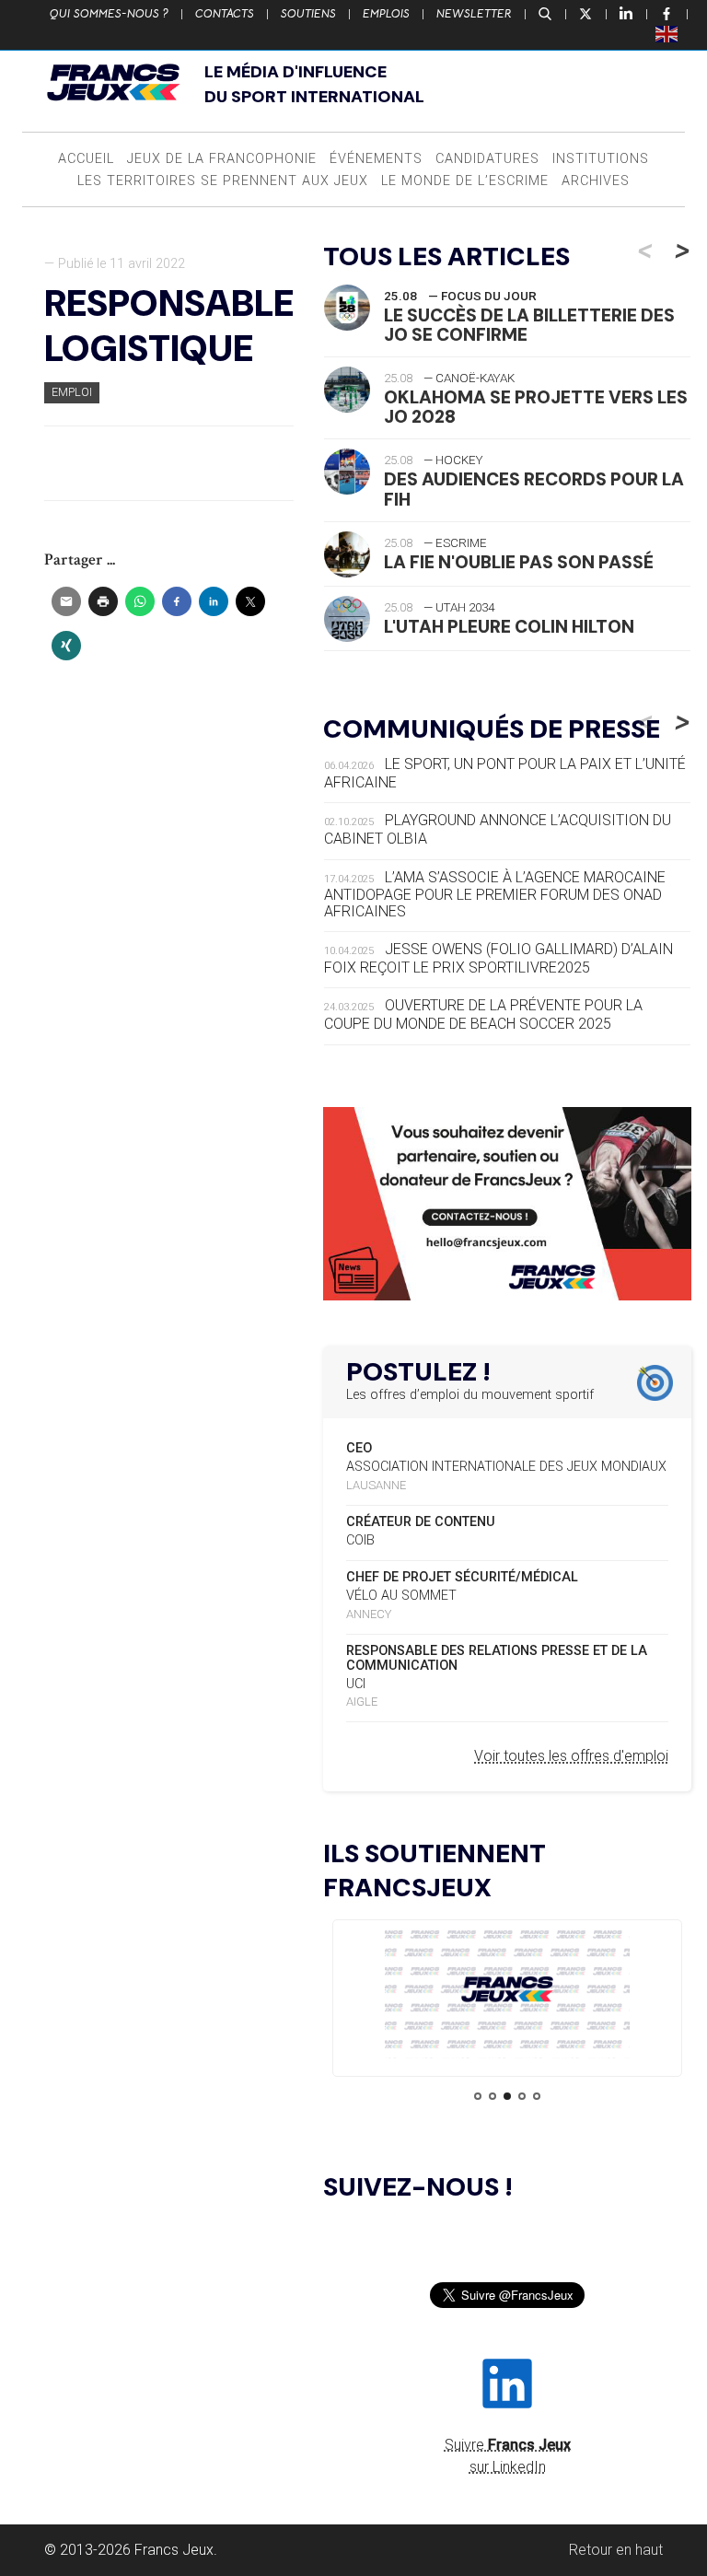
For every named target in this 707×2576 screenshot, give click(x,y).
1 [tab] (478, 2096)
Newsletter (474, 14)
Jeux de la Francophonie (222, 159)
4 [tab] (522, 2096)
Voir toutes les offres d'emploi (571, 1756)
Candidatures (487, 159)
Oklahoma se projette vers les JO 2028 (536, 407)
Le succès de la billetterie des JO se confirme (529, 325)
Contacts (225, 14)
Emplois (386, 14)
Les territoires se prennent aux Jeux (223, 181)
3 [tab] (507, 2096)
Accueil (86, 159)
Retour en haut (616, 2550)
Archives (596, 181)
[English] (667, 33)
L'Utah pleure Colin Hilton (509, 627)
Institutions (601, 159)
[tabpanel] (507, 1993)
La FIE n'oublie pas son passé (519, 562)
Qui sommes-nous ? (109, 14)
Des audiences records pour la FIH (534, 489)
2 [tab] (493, 2096)
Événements (376, 159)
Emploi (72, 392)
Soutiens (308, 14)
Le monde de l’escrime (465, 181)
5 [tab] (537, 2096)
